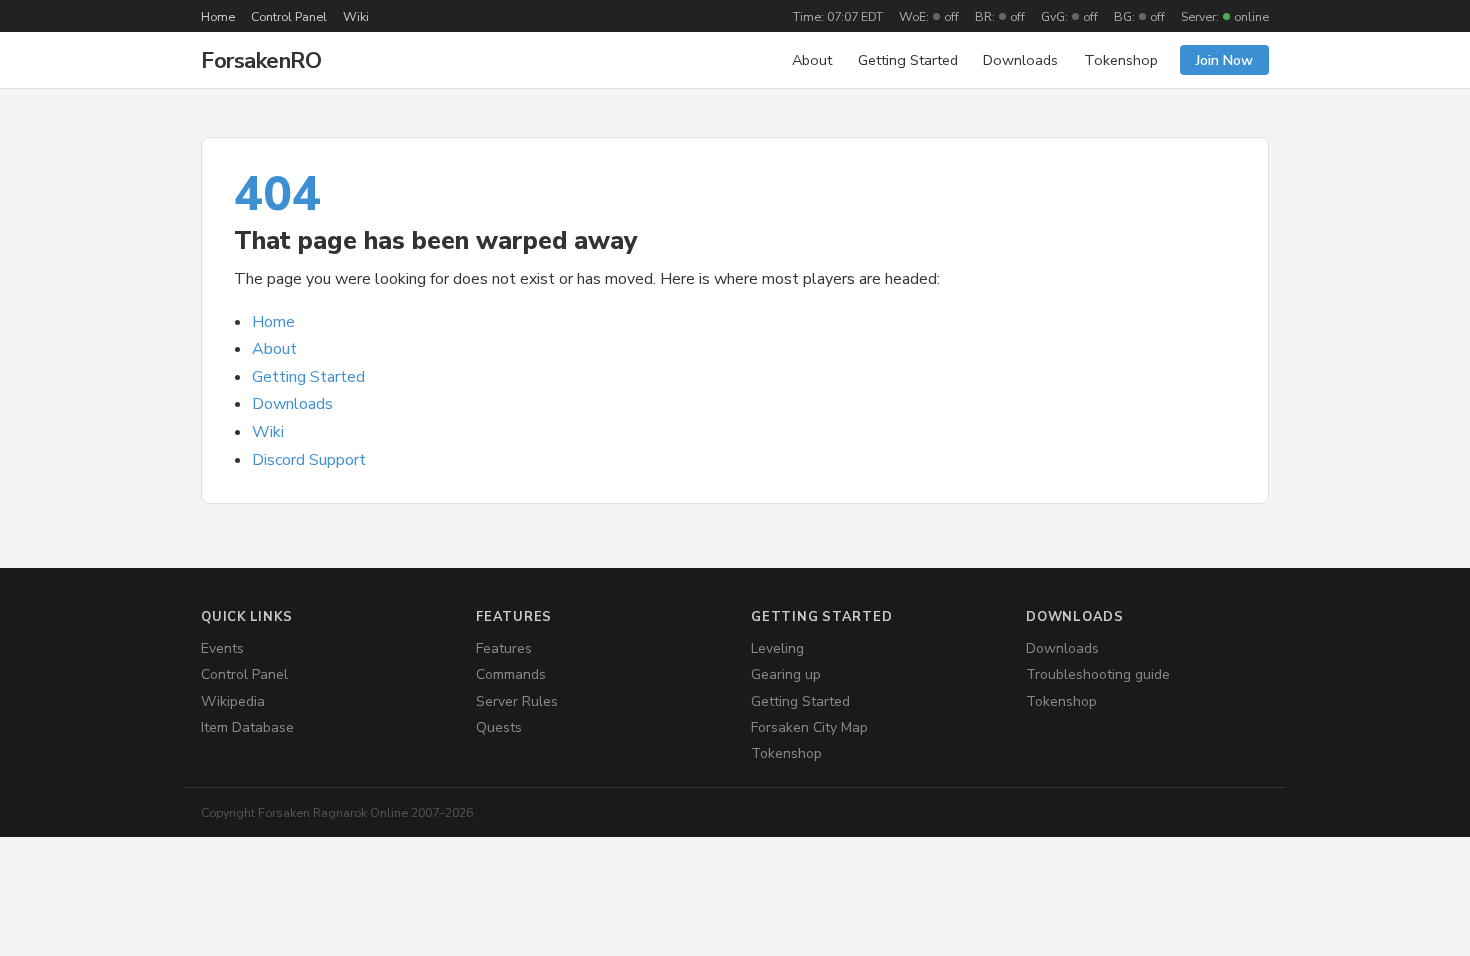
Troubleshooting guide (1098, 674)
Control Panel (289, 16)
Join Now (1224, 60)
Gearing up (786, 674)
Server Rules (517, 701)
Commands (511, 674)
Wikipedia (233, 701)
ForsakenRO (261, 60)
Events (222, 648)
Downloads (1020, 60)
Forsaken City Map (809, 727)
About (812, 60)
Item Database (247, 727)
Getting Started (908, 60)
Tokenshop (1121, 60)
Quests (499, 727)
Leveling (777, 648)
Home (218, 16)
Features (504, 648)
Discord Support (309, 460)
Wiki (356, 16)
